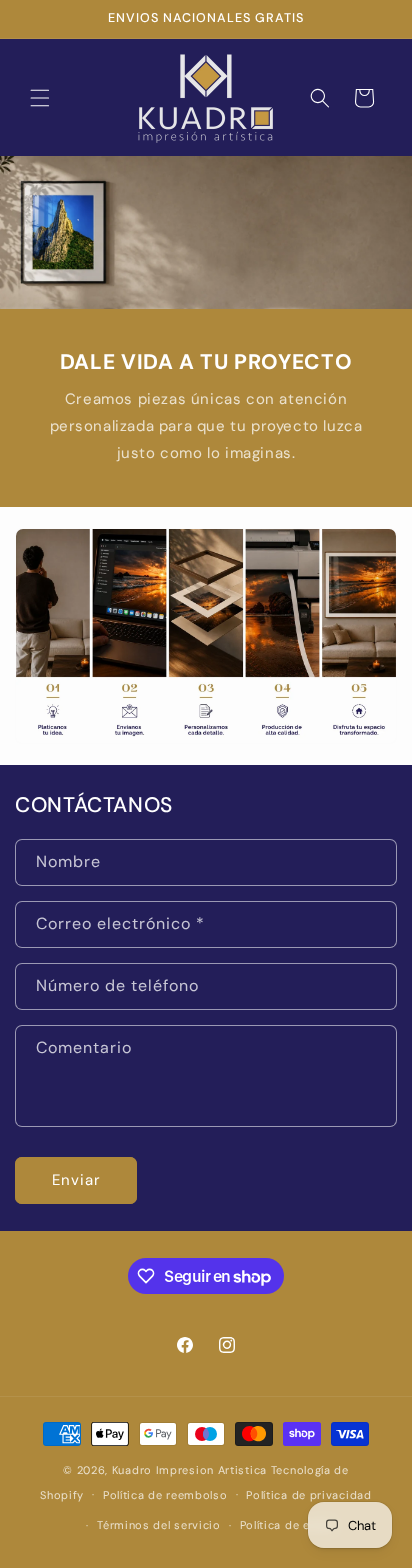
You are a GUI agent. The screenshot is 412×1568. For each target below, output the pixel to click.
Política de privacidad (308, 1495)
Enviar (76, 1180)
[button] (40, 98)
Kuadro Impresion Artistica (189, 1470)
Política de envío (287, 1525)
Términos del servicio (159, 1525)
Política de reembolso (165, 1495)
